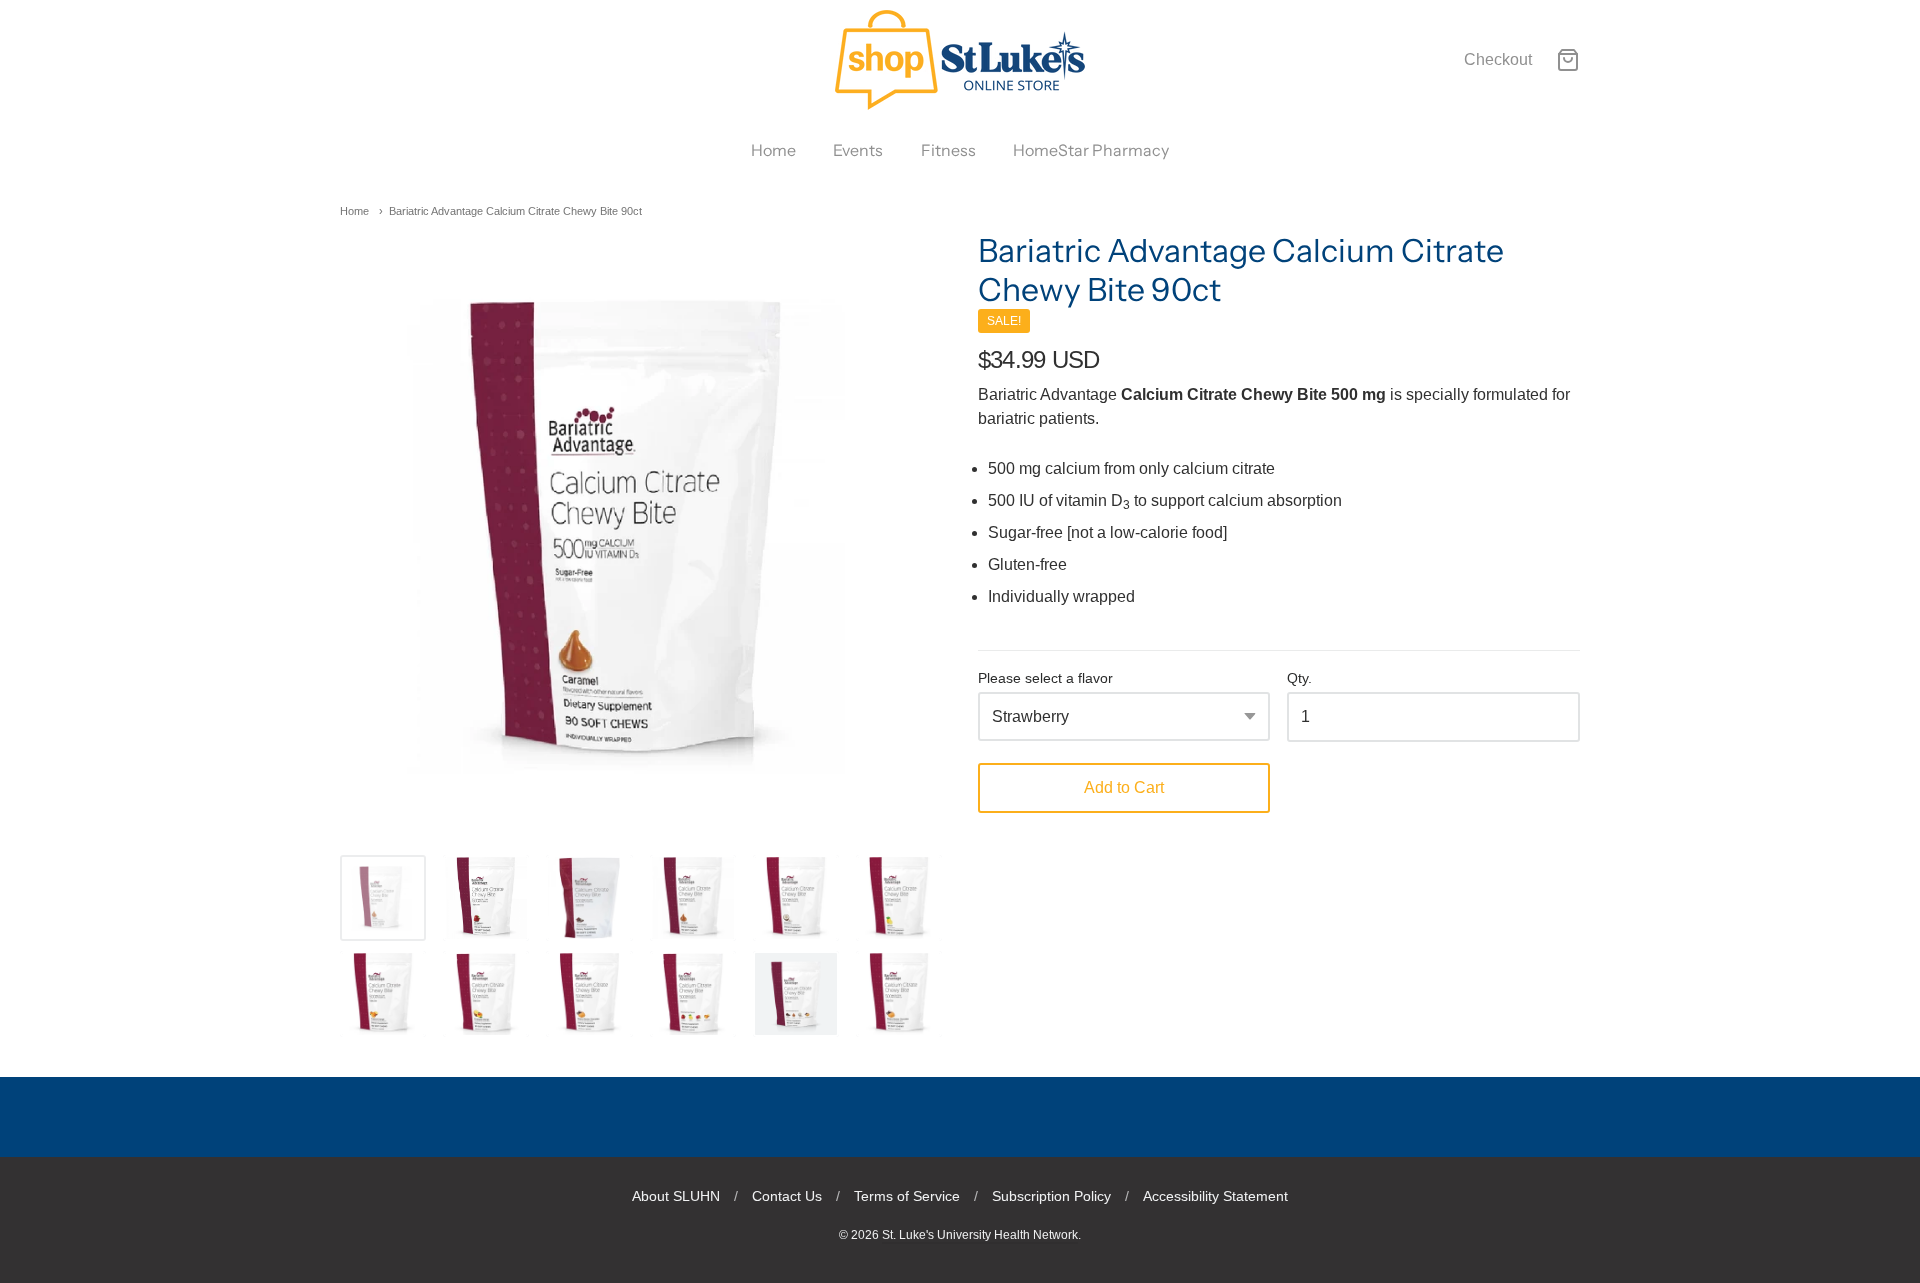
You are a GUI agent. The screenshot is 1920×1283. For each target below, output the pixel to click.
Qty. (1299, 678)
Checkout (1498, 59)
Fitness (948, 150)
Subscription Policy (1051, 1196)
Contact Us (787, 1196)
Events (858, 150)
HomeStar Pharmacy (1091, 150)
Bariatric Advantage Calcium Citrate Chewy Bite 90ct (515, 211)
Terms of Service (907, 1196)
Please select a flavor (1045, 678)
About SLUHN (676, 1196)
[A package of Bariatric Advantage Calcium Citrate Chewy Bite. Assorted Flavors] (796, 994)
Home (773, 150)
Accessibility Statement (1215, 1196)
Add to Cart (1124, 787)
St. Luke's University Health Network (980, 1235)
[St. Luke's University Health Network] (960, 60)
